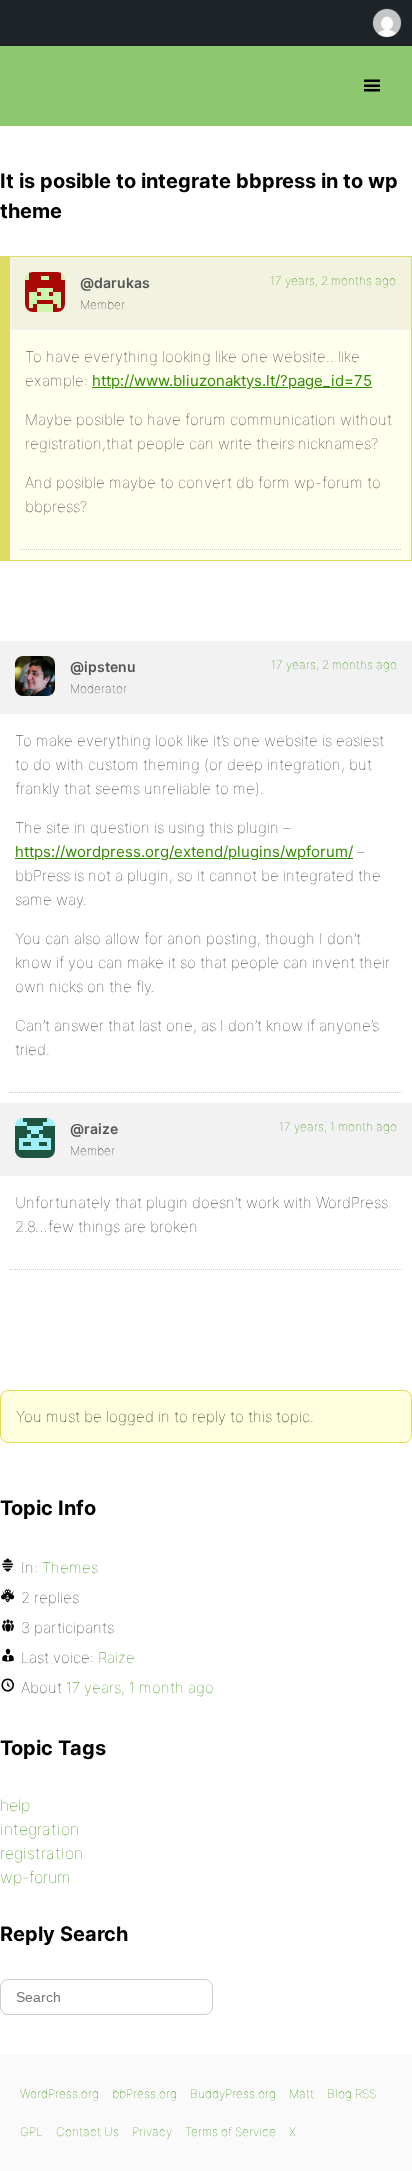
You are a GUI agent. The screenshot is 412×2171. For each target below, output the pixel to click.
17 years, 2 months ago (333, 280)
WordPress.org (59, 2093)
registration (41, 1853)
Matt (301, 2093)
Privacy (152, 2131)
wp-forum (35, 1877)
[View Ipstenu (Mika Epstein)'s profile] (35, 676)
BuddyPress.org (233, 2093)
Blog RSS (351, 2093)
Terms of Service (230, 2131)
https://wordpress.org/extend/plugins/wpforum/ (184, 851)
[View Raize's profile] (35, 1138)
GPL (31, 2131)
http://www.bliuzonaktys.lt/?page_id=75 (232, 380)
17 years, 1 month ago (338, 1126)
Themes (70, 1567)
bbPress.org (32, 86)
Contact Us (87, 2131)
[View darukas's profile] (45, 292)
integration (39, 1829)
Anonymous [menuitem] (386, 23)
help (15, 1805)
